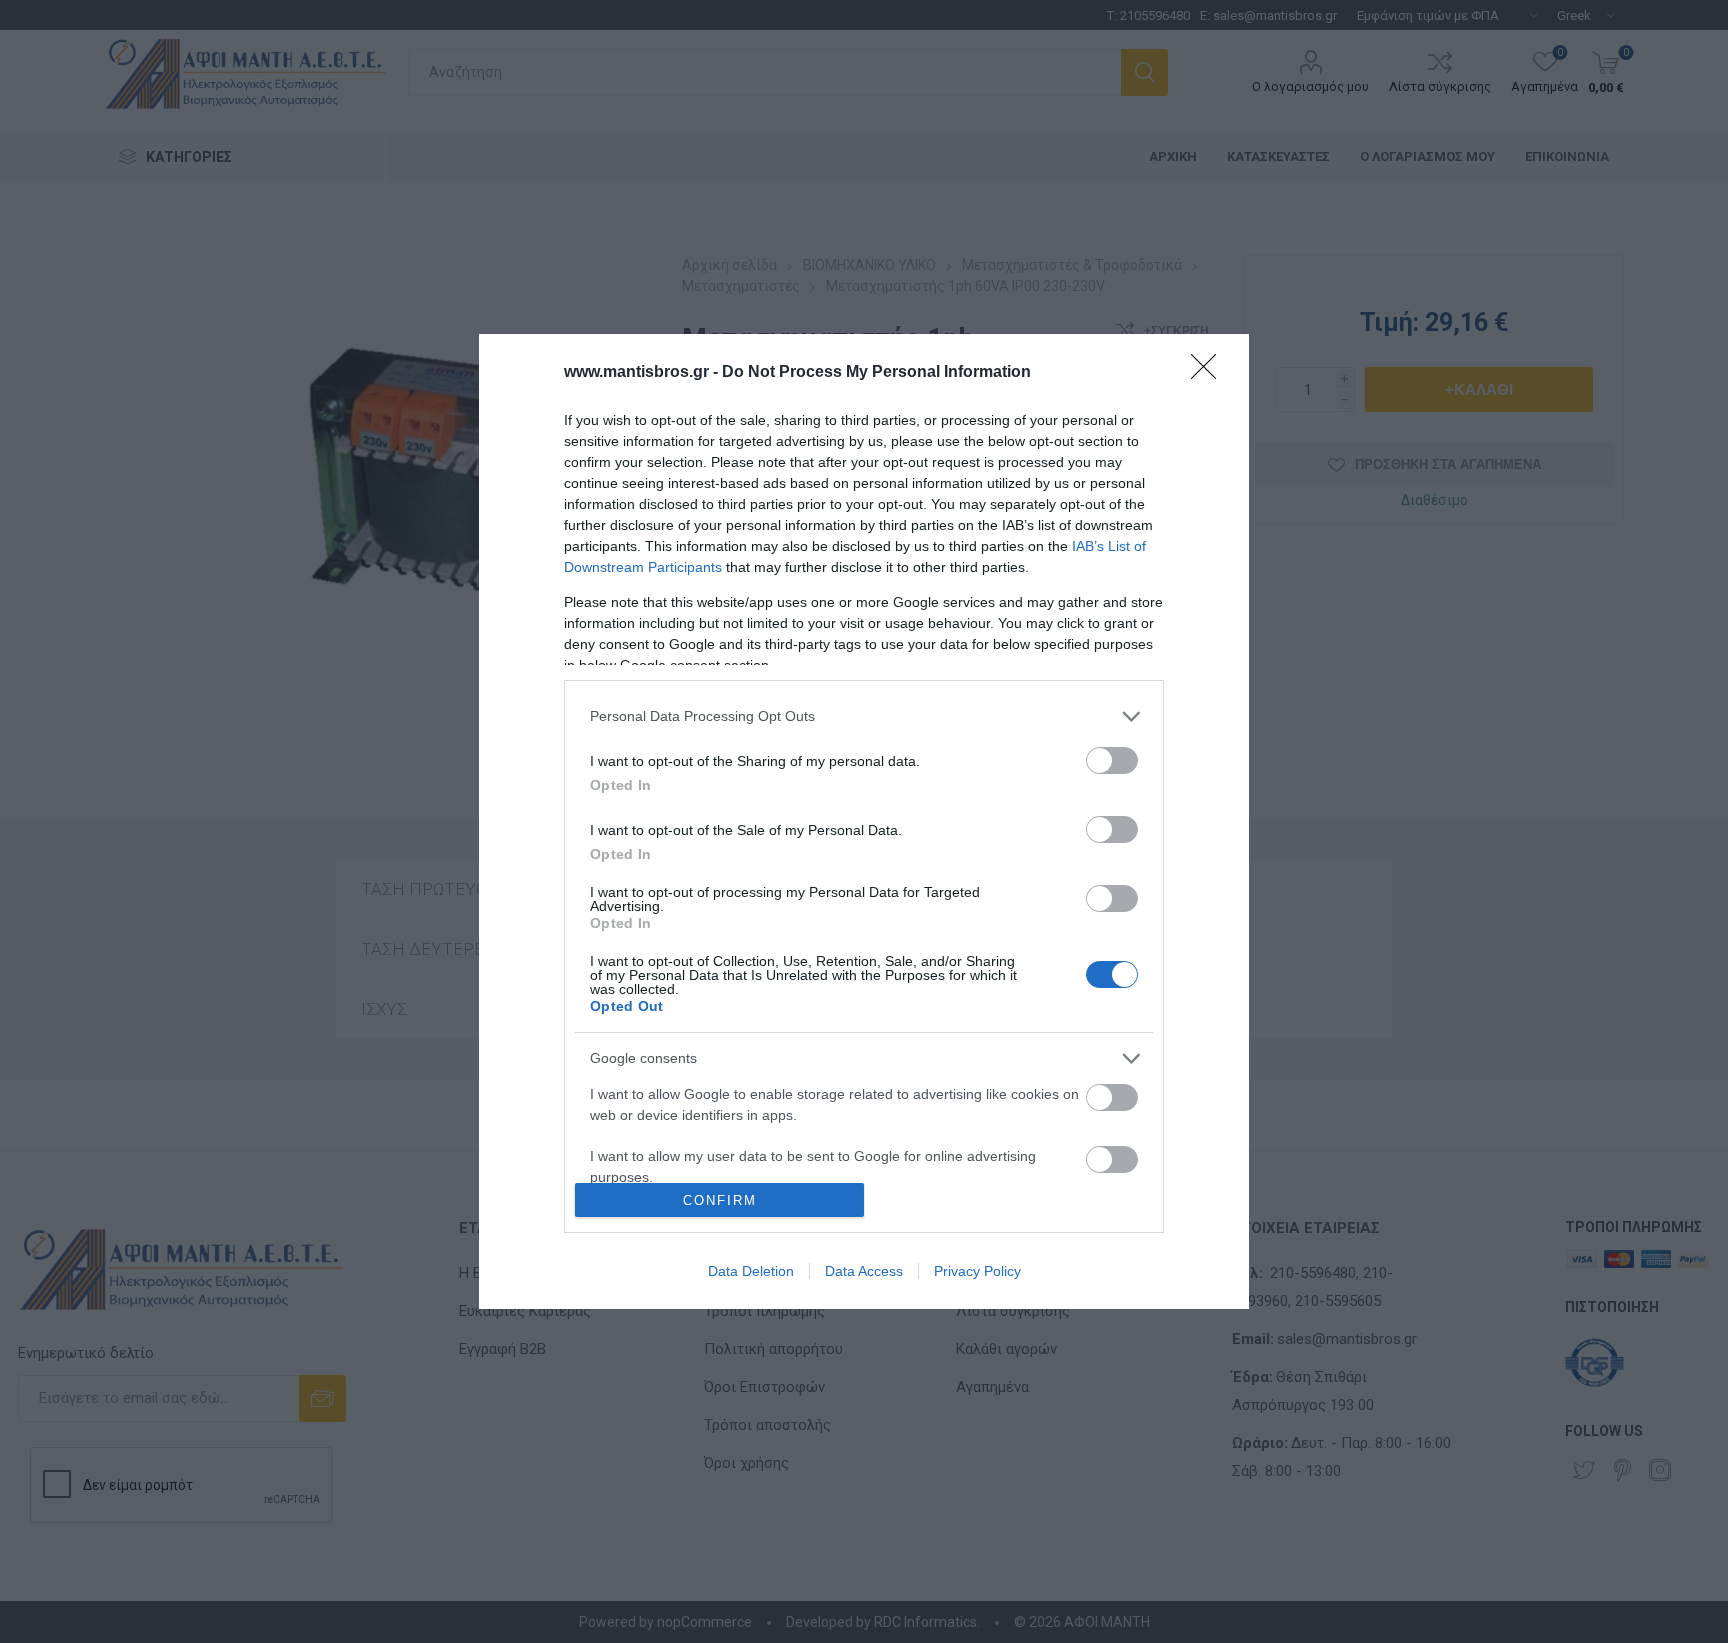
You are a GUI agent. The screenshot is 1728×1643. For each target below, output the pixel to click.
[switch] (1112, 760)
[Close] (1210, 373)
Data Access (864, 1271)
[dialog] (864, 822)
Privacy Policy (977, 1271)
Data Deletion (751, 1271)
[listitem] (864, 716)
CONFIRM (720, 1200)
